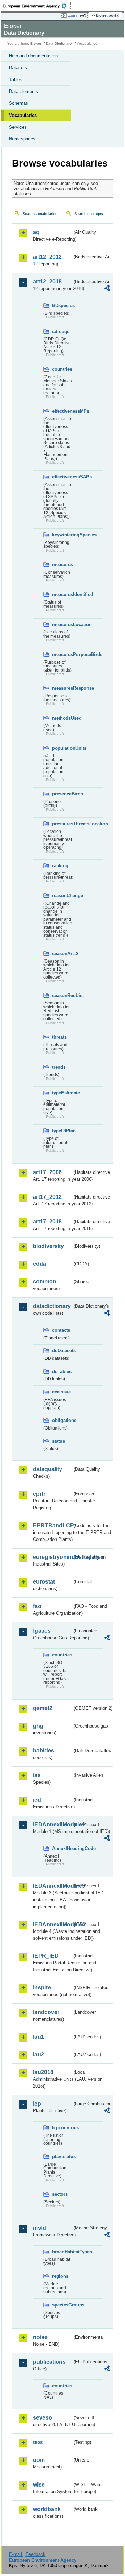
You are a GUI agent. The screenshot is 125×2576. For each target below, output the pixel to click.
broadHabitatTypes (62, 2252)
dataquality (48, 1469)
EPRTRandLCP (53, 1525)
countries (62, 369)
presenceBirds (62, 794)
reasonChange (62, 895)
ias (37, 1775)
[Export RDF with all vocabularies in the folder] (107, 289)
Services (18, 127)
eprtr (39, 1494)
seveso (43, 2418)
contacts (61, 1330)
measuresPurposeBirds (62, 654)
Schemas (19, 103)
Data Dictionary (59, 44)
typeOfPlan (62, 1131)
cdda (40, 1264)
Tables (16, 80)
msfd (40, 2228)
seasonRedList (62, 995)
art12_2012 (47, 257)
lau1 (39, 2037)
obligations (62, 1420)
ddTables (62, 1371)
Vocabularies (23, 115)
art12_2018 (47, 282)
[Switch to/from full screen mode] (84, 16)
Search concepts (89, 214)
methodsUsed (62, 718)
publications (49, 2362)
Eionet (36, 44)
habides (44, 1751)
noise (40, 2337)
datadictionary (52, 1306)
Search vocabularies (40, 214)
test (38, 2442)
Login (72, 15)
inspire (42, 1988)
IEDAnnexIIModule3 (53, 1886)
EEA (37, 6)
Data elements (24, 91)
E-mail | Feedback (27, 2554)
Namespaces (22, 139)
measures (62, 565)
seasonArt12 (62, 953)
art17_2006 (47, 1172)
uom (39, 2460)
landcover (46, 2012)
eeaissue (61, 1392)
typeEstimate (62, 1093)
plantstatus (62, 2156)
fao (37, 1606)
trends (59, 1067)
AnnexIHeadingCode (62, 1848)
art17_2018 (47, 1222)
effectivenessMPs (62, 411)
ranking (60, 866)
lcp (37, 2104)
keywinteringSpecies (62, 535)
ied (37, 1800)
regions (60, 2276)
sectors (60, 2194)
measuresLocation (62, 625)
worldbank (47, 2509)
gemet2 (43, 1708)
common (45, 1282)
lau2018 (43, 2072)
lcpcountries (62, 2128)
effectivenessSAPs (62, 477)
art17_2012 (47, 1197)
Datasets (18, 67)
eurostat (44, 1582)
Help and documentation (33, 56)
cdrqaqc (61, 331)
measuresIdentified (62, 594)
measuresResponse (62, 688)
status (59, 1441)
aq (36, 232)
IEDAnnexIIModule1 (53, 1824)
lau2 (39, 2054)
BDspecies (62, 305)
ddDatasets (62, 1351)
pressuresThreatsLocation (62, 824)
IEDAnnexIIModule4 (53, 1924)
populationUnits (62, 748)
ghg (38, 1726)
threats (59, 1037)
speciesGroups (62, 2305)
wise (39, 2485)
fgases (42, 1631)
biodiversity (48, 1246)
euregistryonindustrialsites (53, 1557)
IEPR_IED (46, 1956)
